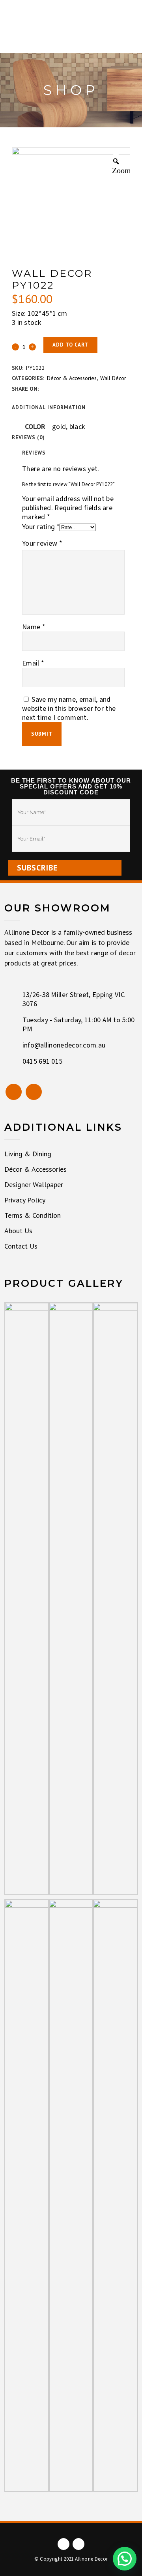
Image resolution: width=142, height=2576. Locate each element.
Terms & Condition (33, 1215)
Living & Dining (28, 1154)
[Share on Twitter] (54, 388)
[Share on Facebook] (45, 388)
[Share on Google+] (64, 388)
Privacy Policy (25, 1200)
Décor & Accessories (72, 378)
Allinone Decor (91, 2559)
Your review (42, 543)
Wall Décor (113, 378)
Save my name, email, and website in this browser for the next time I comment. (69, 709)
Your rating (41, 527)
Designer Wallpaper (34, 1185)
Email (33, 663)
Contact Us (21, 1246)
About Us (18, 1231)
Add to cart (70, 345)
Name (34, 627)
